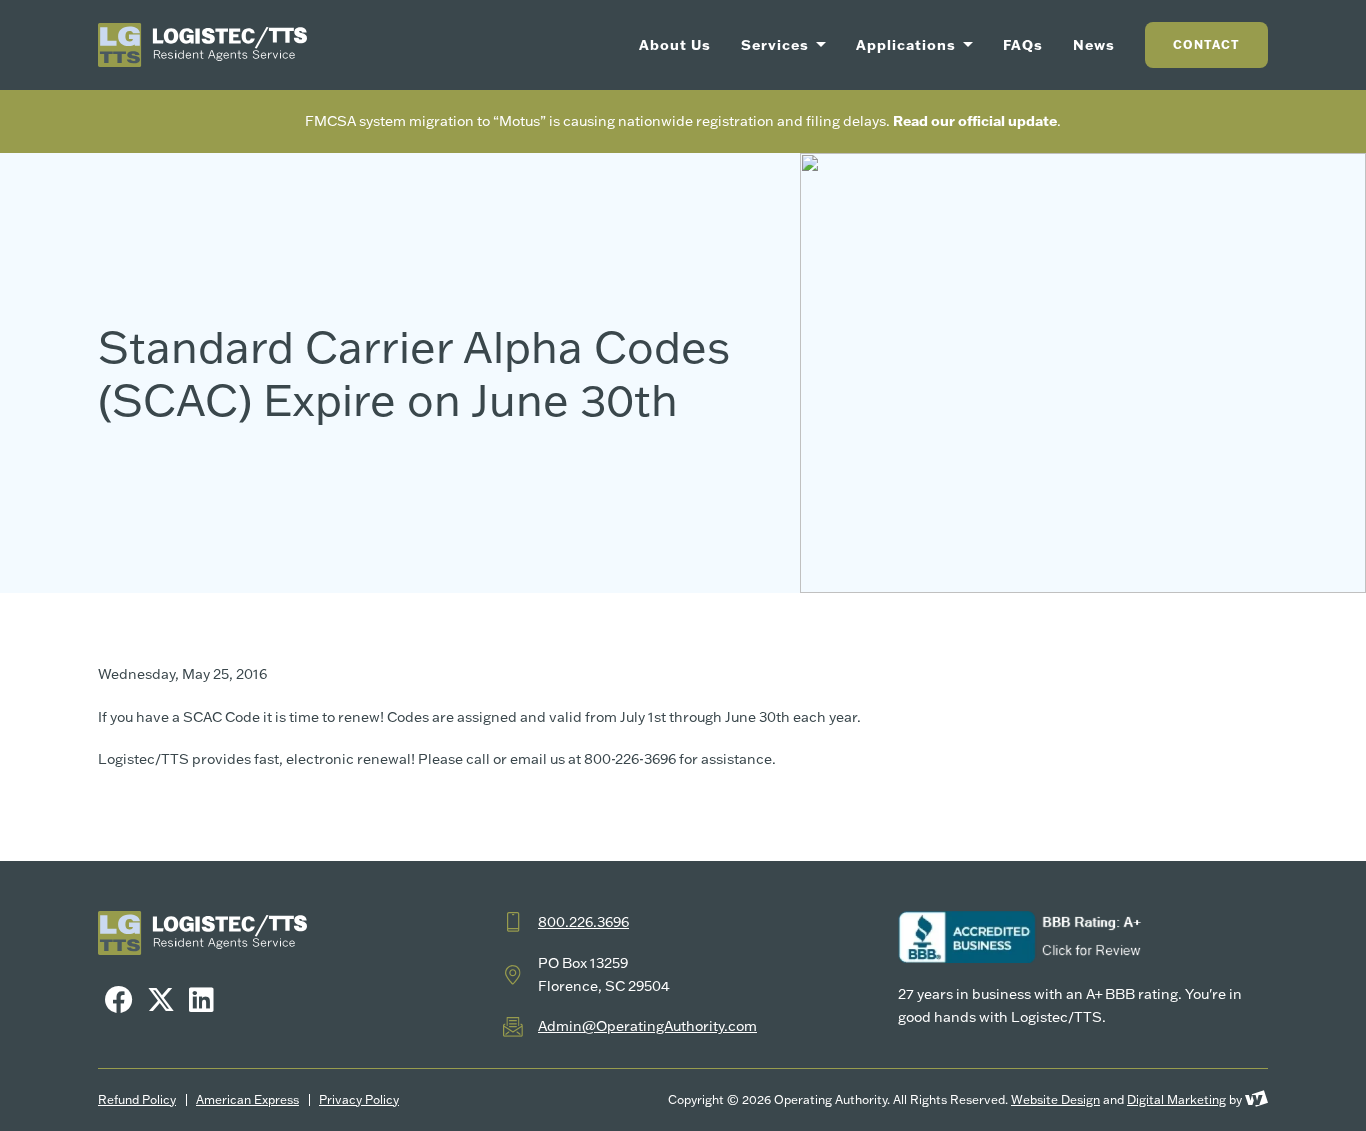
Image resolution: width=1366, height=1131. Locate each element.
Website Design (1055, 1099)
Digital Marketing (1176, 1099)
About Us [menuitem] (675, 45)
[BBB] (1023, 937)
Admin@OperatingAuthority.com (647, 1026)
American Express (247, 1100)
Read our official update (975, 120)
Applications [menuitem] (908, 45)
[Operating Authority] (202, 45)
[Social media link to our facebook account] (119, 999)
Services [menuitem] (777, 45)
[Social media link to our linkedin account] (201, 999)
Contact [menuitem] (1206, 44)
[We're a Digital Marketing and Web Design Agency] (1256, 1099)
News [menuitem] (1094, 45)
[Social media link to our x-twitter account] (161, 999)
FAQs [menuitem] (1023, 45)
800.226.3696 (583, 922)
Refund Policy (137, 1100)
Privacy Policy (359, 1100)
